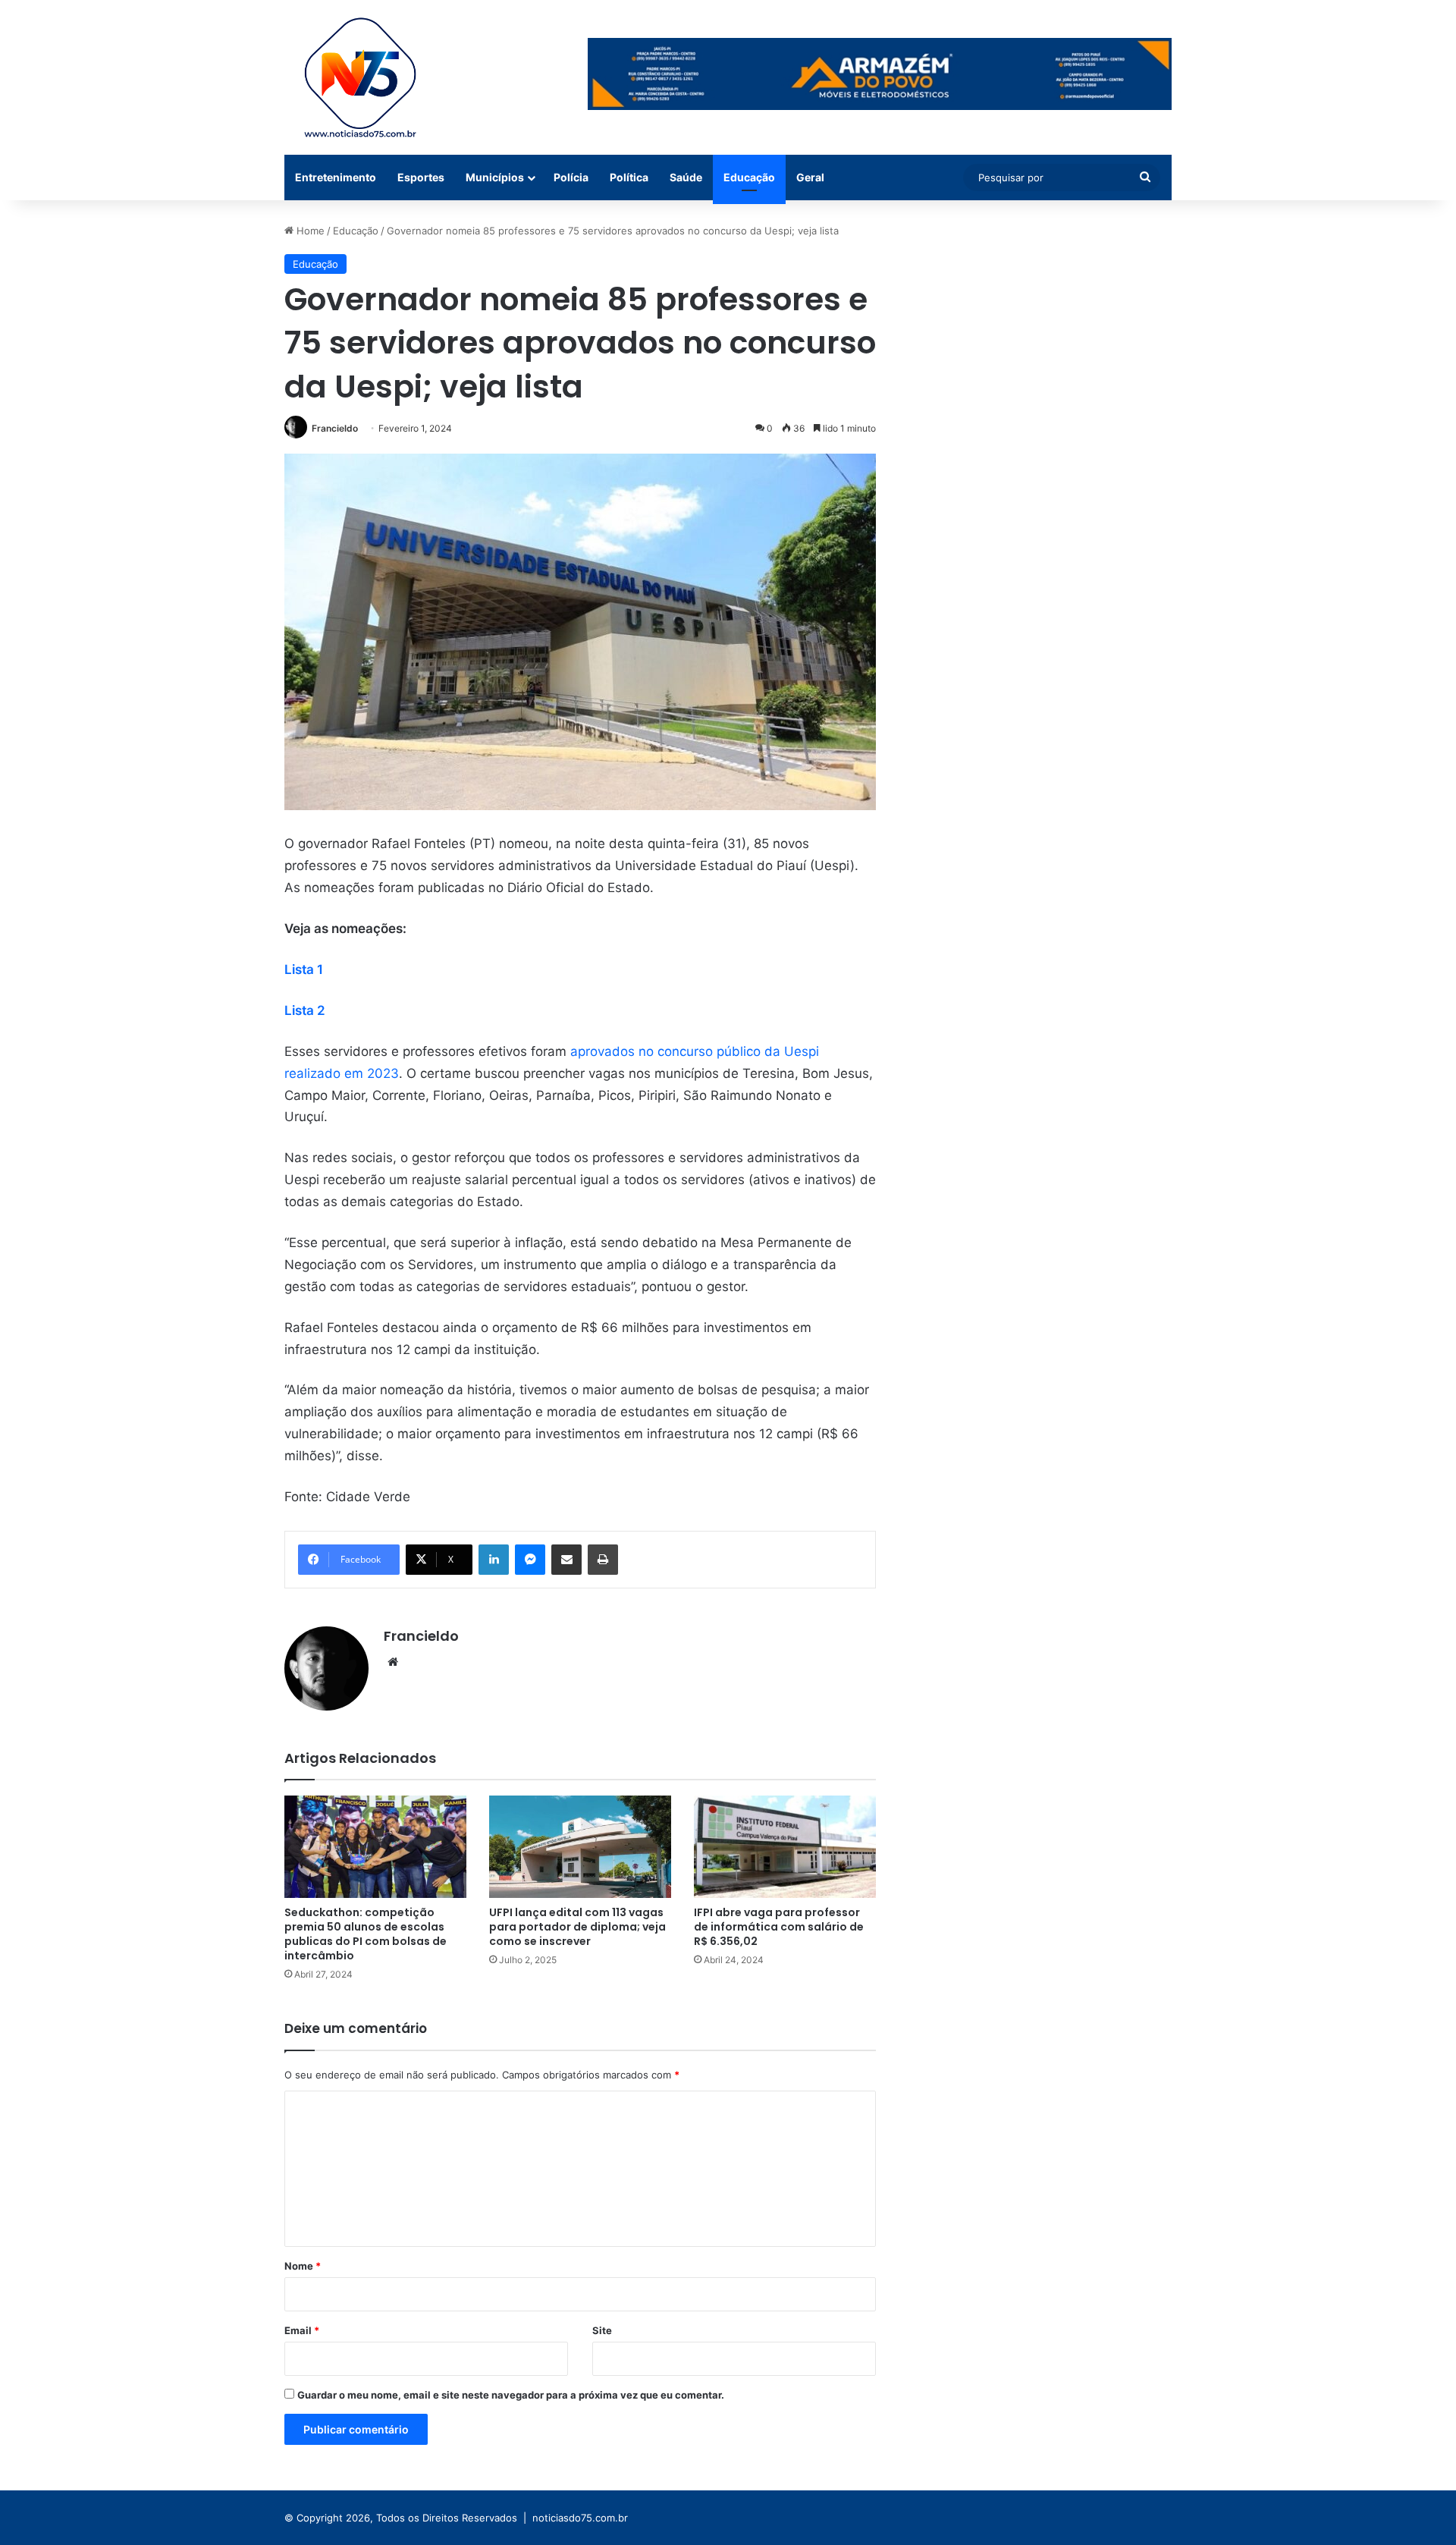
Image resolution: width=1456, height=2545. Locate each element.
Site (602, 2330)
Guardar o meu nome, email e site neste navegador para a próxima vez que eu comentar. (511, 2395)
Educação (749, 177)
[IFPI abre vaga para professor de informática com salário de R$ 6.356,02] (785, 1847)
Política (629, 177)
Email (302, 2330)
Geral (810, 177)
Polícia (571, 177)
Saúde (686, 177)
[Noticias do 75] (360, 77)
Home (309, 231)
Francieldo (335, 428)
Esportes (421, 177)
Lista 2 (305, 1010)
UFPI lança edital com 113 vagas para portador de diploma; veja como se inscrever (577, 1927)
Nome (303, 2266)
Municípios (495, 177)
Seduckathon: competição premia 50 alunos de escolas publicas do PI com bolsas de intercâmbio (366, 1934)
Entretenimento (336, 177)
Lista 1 (304, 969)
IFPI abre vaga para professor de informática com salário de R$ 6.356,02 (779, 1927)
